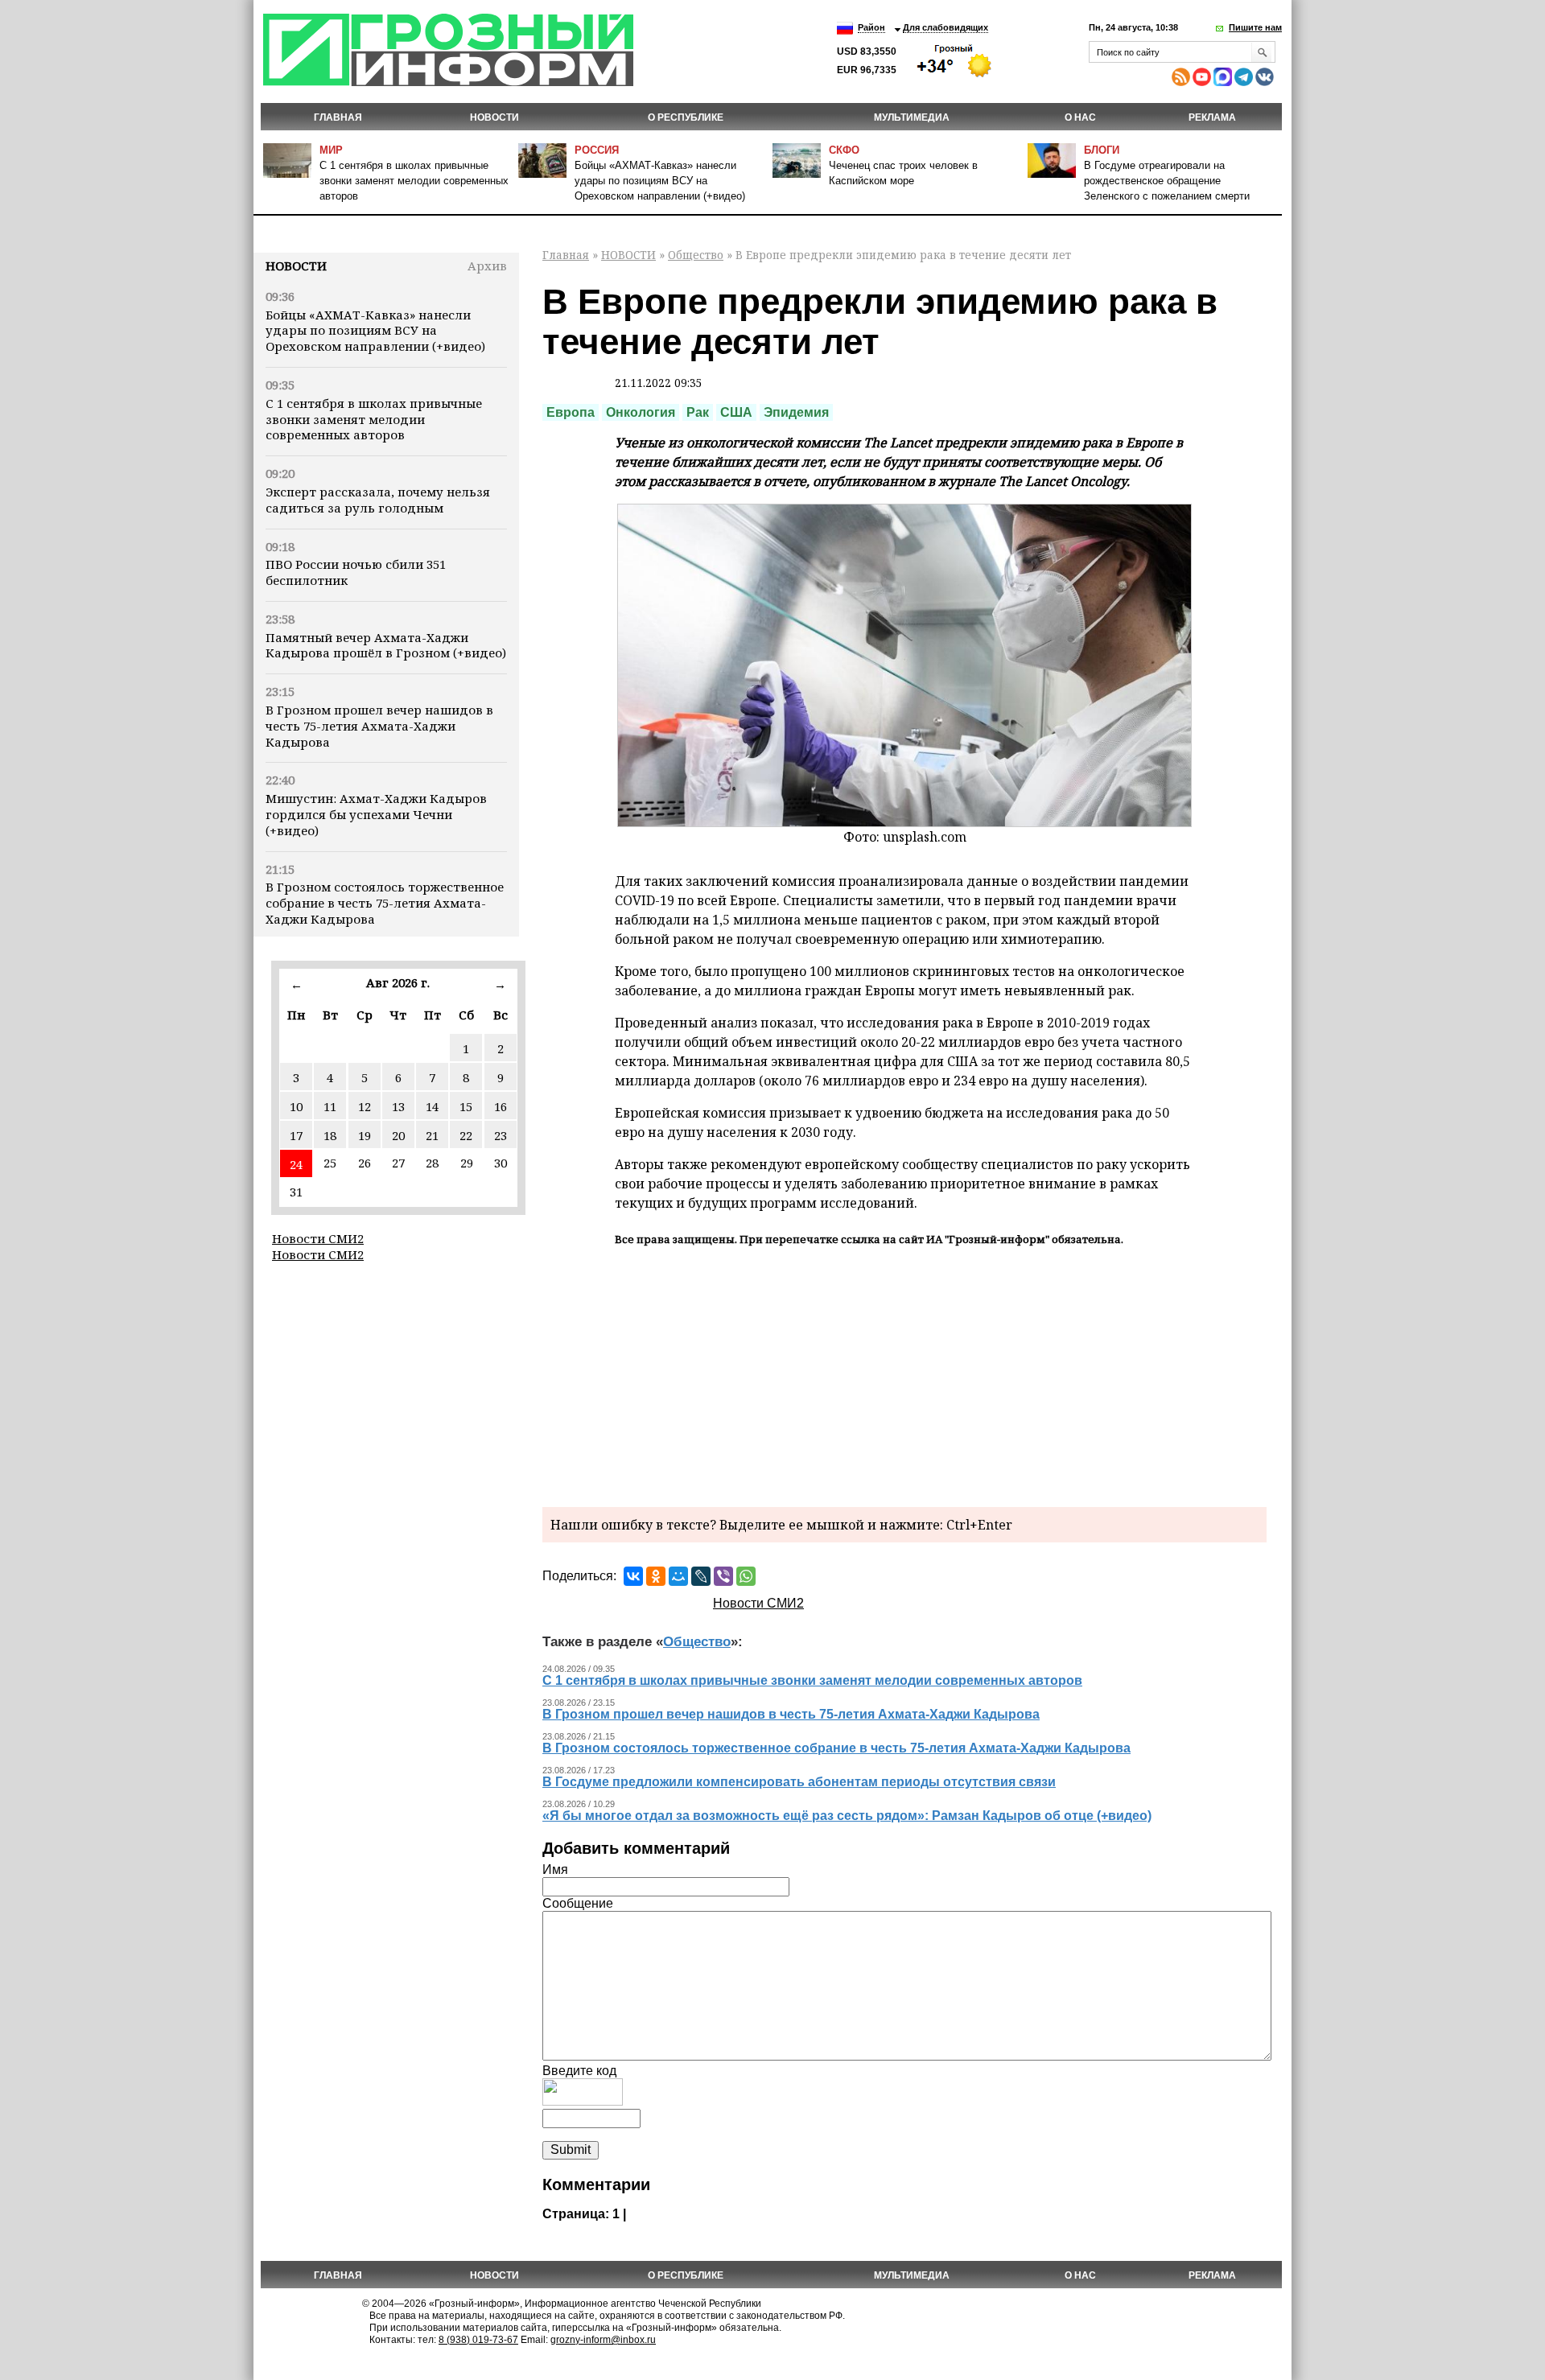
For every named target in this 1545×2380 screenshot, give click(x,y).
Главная (338, 117)
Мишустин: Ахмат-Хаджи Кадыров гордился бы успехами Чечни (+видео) (376, 814)
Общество (696, 255)
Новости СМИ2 (318, 1238)
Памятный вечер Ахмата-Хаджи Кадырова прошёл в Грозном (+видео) (386, 645)
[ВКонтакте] (633, 1576)
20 (398, 1135)
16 (501, 1106)
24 (296, 1164)
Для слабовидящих (946, 27)
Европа (571, 412)
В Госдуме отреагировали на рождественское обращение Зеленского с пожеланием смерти (1167, 181)
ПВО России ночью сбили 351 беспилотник (356, 572)
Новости (296, 266)
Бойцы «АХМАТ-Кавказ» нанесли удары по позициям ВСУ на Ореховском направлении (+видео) (660, 181)
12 (365, 1106)
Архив (487, 266)
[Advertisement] (904, 1374)
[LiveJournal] (701, 1576)
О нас (1080, 117)
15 (466, 1106)
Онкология (641, 412)
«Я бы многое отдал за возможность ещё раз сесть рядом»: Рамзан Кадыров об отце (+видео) (847, 1816)
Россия (597, 150)
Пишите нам (1255, 27)
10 (296, 1106)
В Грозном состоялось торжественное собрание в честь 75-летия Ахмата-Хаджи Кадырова (385, 903)
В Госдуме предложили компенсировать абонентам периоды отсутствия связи (799, 1782)
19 (365, 1135)
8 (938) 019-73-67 (478, 2340)
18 (330, 1135)
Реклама (1212, 117)
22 (466, 1135)
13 (398, 1106)
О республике (686, 117)
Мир (331, 150)
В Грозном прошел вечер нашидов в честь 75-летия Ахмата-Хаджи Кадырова (379, 726)
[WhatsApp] (746, 1576)
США (736, 412)
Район (871, 27)
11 (330, 1106)
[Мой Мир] (678, 1576)
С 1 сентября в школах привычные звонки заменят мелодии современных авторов (414, 181)
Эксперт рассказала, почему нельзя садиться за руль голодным (378, 500)
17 (296, 1135)
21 (432, 1135)
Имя (555, 1869)
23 (501, 1135)
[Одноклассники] (656, 1576)
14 (432, 1106)
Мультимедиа (912, 117)
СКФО (844, 150)
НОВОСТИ (494, 117)
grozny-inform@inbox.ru (603, 2340)
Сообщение (578, 1903)
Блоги (1102, 150)
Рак (698, 412)
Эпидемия (796, 412)
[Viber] (723, 1576)
